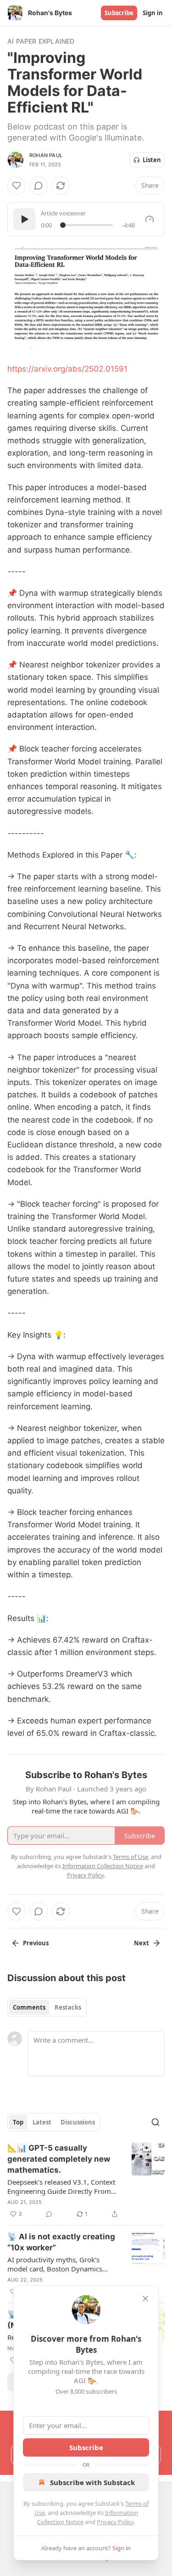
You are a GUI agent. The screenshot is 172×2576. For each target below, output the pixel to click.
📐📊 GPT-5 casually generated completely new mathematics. (59, 2159)
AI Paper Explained (41, 41)
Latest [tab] (42, 2122)
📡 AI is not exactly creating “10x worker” (61, 2242)
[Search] (155, 2122)
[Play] (24, 219)
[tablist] (47, 2007)
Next (141, 1943)
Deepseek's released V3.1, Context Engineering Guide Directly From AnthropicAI (61, 2186)
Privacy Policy (115, 2522)
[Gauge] (150, 219)
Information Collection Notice (103, 1866)
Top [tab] (18, 2122)
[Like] (17, 186)
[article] (86, 2181)
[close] (145, 2299)
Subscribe (119, 13)
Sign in (153, 13)
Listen (152, 160)
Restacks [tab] (68, 2007)
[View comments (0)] (39, 186)
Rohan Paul (46, 155)
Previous (36, 1943)
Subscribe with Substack (92, 2482)
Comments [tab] (29, 2007)
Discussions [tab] (78, 2122)
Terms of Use (130, 1857)
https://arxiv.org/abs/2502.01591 (67, 369)
